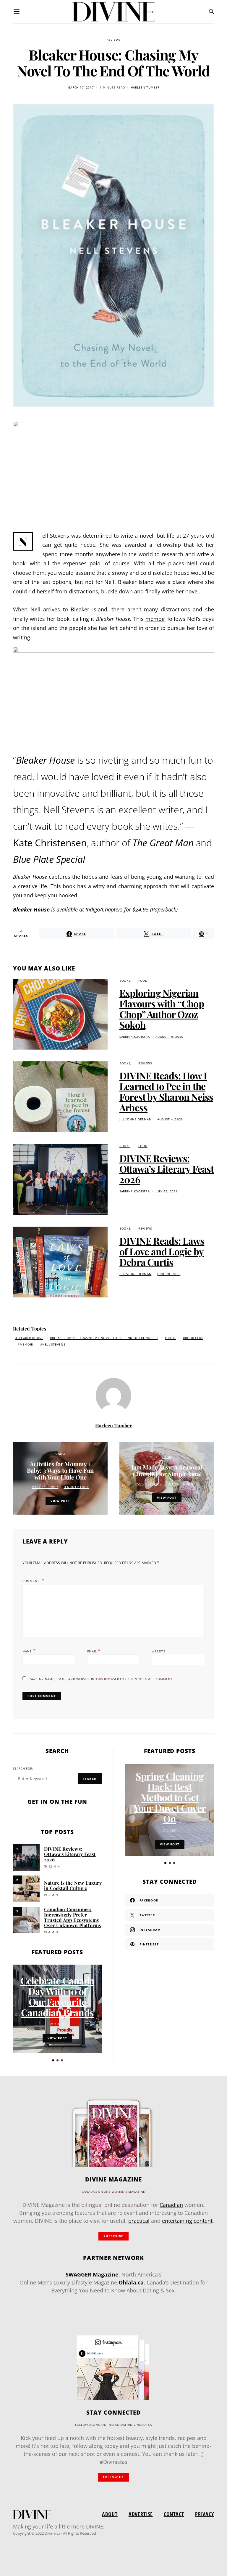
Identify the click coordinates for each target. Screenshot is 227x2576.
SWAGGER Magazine (92, 2274)
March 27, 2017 (149, 1484)
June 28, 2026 (169, 1274)
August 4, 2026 (170, 1119)
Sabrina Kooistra (135, 1037)
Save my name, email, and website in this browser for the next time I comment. (102, 1679)
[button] (53, 2060)
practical (139, 2221)
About (110, 2514)
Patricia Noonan (183, 1484)
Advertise (141, 2514)
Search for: (23, 1769)
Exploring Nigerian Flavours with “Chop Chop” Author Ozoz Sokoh (162, 1009)
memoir (155, 619)
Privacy (205, 2514)
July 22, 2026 (167, 1191)
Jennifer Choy (76, 1487)
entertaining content (187, 2221)
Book (171, 1338)
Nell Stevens (54, 1345)
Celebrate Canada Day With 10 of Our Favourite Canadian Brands (57, 1996)
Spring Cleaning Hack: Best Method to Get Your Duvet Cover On (170, 1797)
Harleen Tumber (145, 87)
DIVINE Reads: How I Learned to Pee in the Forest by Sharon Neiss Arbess (166, 1091)
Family (60, 1454)
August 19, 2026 (169, 1037)
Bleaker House (31, 909)
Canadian (171, 2205)
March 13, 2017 (45, 1487)
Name (29, 1651)
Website (158, 1651)
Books (125, 981)
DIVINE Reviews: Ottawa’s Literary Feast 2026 (167, 1169)
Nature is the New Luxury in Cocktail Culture (73, 1885)
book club (194, 1338)
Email (94, 1651)
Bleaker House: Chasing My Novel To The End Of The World (105, 1338)
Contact (174, 2514)
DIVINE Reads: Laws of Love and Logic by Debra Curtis (162, 1251)
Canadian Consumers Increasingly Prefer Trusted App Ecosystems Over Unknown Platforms (72, 1917)
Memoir (26, 1345)
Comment (31, 1581)
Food (143, 981)
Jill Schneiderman (135, 1119)
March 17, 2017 (81, 87)
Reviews (113, 40)
